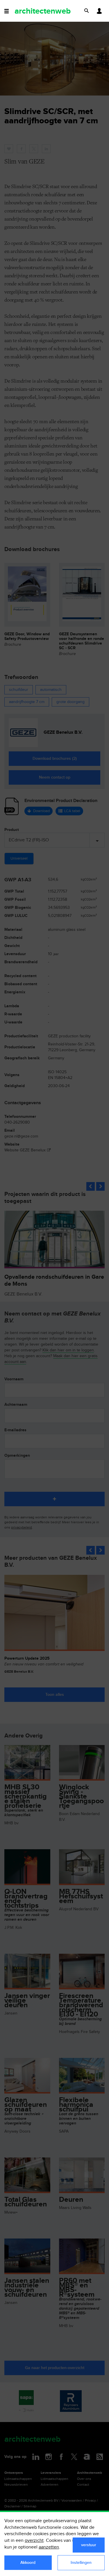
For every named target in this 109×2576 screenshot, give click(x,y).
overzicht (34, 2541)
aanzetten (49, 2547)
